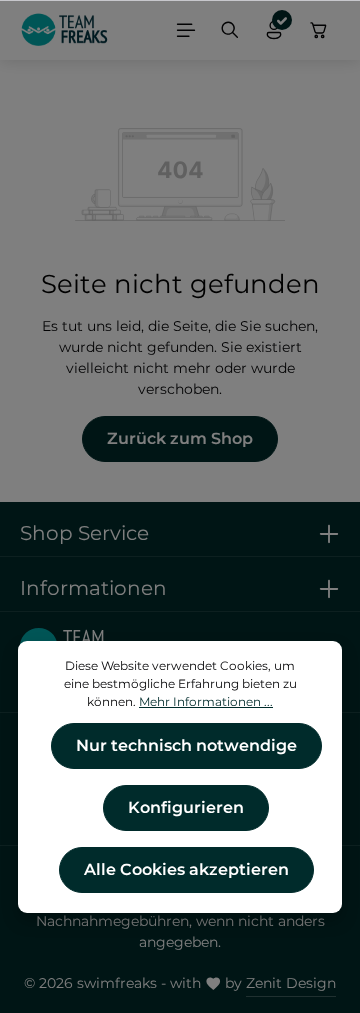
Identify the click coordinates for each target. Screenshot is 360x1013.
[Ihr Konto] (274, 30)
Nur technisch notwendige (186, 745)
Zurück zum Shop (180, 438)
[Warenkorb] (319, 30)
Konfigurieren (186, 807)
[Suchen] (230, 30)
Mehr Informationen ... (206, 701)
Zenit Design (291, 983)
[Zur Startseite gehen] (64, 30)
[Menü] (186, 30)
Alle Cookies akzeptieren (186, 869)
